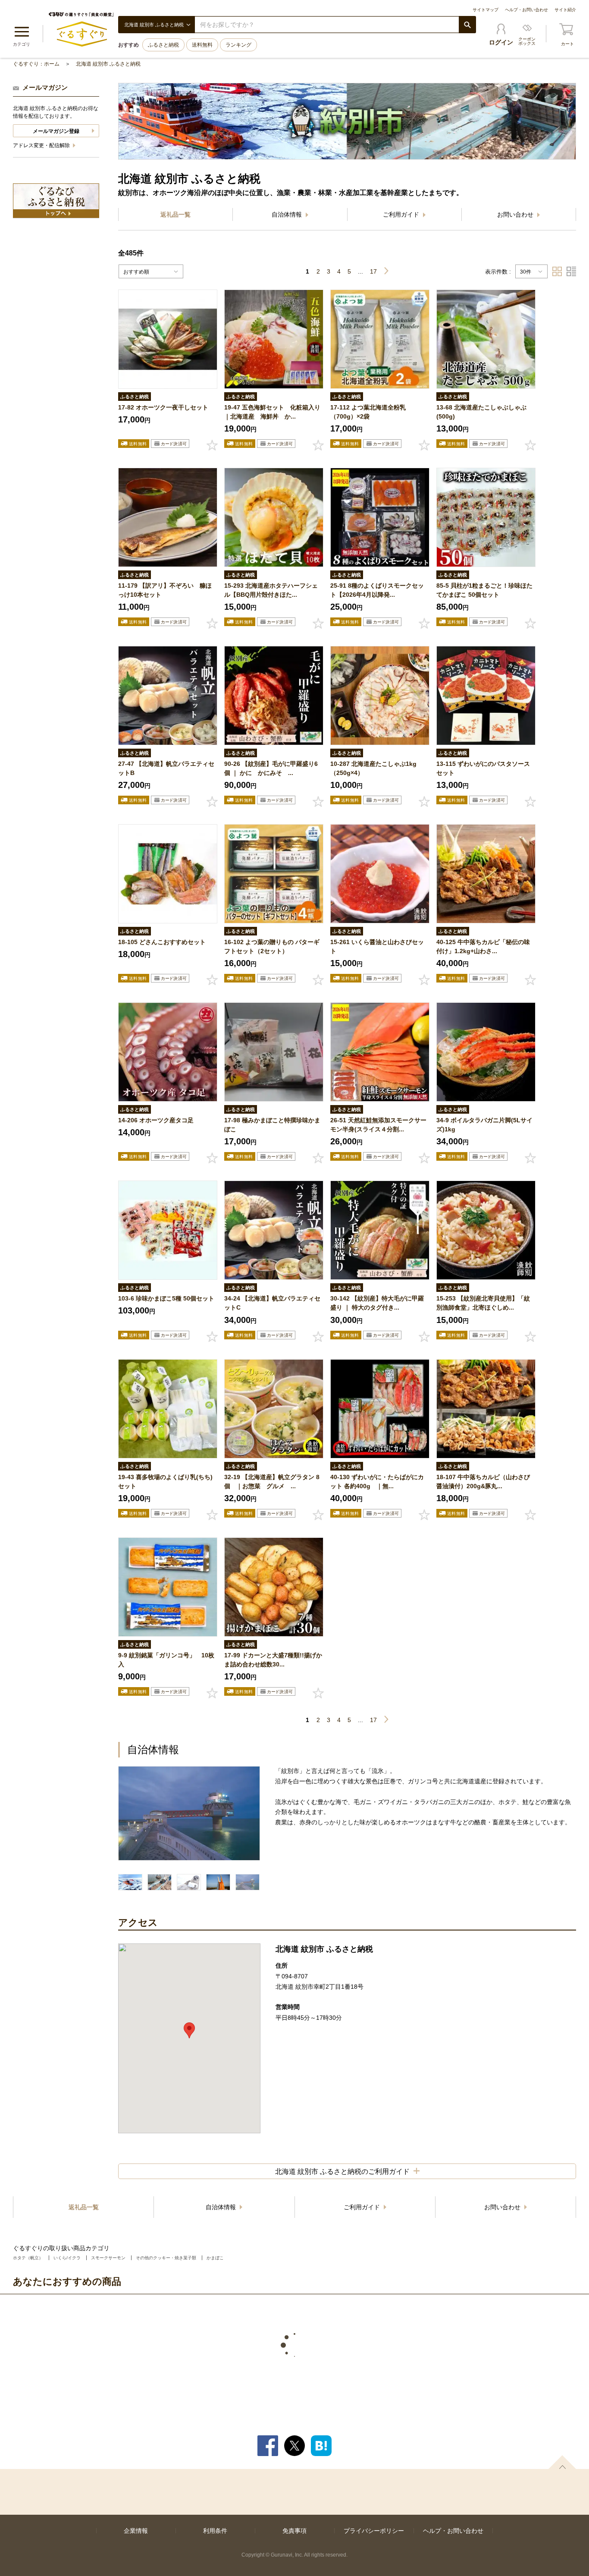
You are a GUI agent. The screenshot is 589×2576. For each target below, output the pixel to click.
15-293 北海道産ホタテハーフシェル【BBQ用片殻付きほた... (271, 590)
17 (373, 271)
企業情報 (136, 2531)
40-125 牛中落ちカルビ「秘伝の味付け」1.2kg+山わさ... (483, 946)
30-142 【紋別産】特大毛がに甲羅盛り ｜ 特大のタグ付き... (377, 1303)
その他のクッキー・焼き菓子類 (166, 2258)
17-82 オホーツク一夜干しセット (163, 407)
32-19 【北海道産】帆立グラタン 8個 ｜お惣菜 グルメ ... (272, 1482)
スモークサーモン (108, 2258)
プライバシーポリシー (374, 2531)
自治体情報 (288, 214)
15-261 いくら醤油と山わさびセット (377, 946)
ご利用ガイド (402, 214)
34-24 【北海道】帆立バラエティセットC (272, 1303)
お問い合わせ (516, 214)
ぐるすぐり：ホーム (36, 64)
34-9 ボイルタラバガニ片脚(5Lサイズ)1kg (484, 1125)
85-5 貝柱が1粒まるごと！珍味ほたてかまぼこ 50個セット (484, 590)
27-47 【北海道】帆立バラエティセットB (166, 768)
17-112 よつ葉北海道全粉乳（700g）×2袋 (368, 412)
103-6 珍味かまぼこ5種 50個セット (166, 1298)
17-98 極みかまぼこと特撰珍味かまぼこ (272, 1125)
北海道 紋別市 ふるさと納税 (108, 64)
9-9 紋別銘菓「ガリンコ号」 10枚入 (166, 1660)
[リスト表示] (571, 271)
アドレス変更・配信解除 (42, 145)
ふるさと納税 (163, 45)
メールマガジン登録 (56, 131)
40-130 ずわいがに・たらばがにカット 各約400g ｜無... (377, 1482)
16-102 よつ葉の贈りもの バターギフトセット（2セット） (272, 946)
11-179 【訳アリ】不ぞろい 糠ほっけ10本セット (165, 590)
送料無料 (202, 45)
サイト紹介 (565, 10)
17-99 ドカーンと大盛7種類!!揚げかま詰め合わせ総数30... (273, 1660)
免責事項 (294, 2531)
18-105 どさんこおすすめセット (162, 942)
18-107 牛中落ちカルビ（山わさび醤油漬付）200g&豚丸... (483, 1482)
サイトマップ (486, 10)
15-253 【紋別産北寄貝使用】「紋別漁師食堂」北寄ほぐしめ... (483, 1303)
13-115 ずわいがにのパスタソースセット (483, 768)
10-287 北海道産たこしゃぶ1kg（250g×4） (373, 768)
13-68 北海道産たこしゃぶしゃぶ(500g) (481, 412)
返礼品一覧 (175, 214)
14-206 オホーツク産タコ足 (156, 1120)
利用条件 (215, 2531)
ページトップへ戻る (562, 2462)
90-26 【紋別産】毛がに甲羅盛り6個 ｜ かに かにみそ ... (271, 768)
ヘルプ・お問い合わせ (526, 10)
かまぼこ (215, 2258)
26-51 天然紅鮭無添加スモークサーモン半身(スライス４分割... (378, 1125)
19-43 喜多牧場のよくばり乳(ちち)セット (165, 1482)
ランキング (238, 45)
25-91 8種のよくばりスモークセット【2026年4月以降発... (377, 590)
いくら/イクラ (67, 2258)
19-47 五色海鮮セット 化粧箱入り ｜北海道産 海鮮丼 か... (274, 412)
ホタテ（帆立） (28, 2258)
